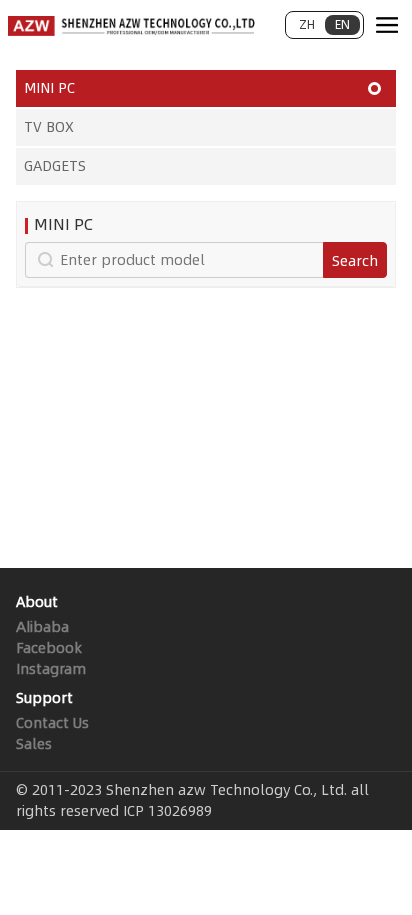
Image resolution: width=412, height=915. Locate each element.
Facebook (49, 648)
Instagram (51, 669)
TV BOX (49, 127)
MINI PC (49, 88)
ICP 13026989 (167, 811)
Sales (34, 744)
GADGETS (55, 166)
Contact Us (52, 723)
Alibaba (42, 627)
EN (342, 24)
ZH (307, 24)
